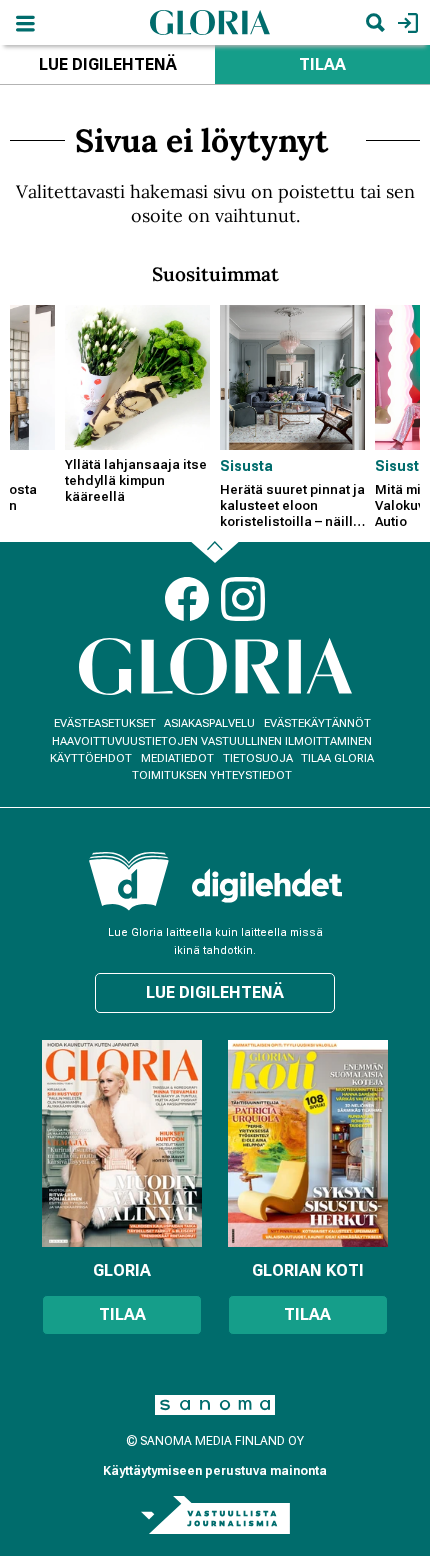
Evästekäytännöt (317, 723)
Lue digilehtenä (108, 64)
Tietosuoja (258, 758)
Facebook (187, 599)
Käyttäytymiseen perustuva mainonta (215, 1471)
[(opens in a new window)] (267, 885)
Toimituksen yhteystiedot (212, 775)
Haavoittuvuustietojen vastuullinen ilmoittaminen (212, 741)
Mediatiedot (177, 758)
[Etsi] (375, 22)
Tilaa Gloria (337, 758)
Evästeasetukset (105, 723)
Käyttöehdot (91, 758)
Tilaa (322, 64)
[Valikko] (25, 22)
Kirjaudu (405, 22)
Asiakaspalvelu (209, 723)
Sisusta (246, 466)
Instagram (243, 599)
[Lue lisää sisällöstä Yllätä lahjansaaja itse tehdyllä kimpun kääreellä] (137, 377)
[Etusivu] (210, 21)
